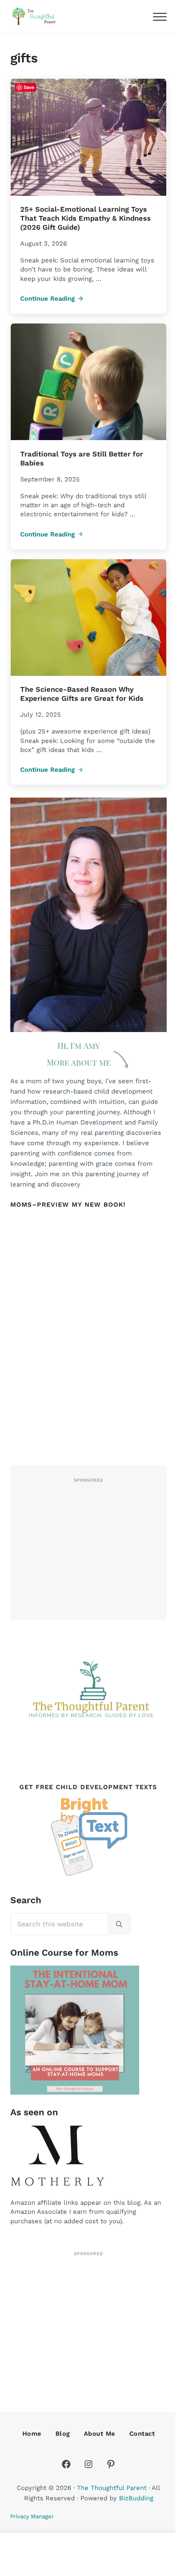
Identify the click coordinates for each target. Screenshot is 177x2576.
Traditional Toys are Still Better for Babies (82, 459)
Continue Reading (52, 299)
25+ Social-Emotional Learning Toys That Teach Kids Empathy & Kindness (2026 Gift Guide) (85, 218)
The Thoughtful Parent (112, 2488)
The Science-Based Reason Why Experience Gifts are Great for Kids (82, 694)
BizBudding (136, 2498)
